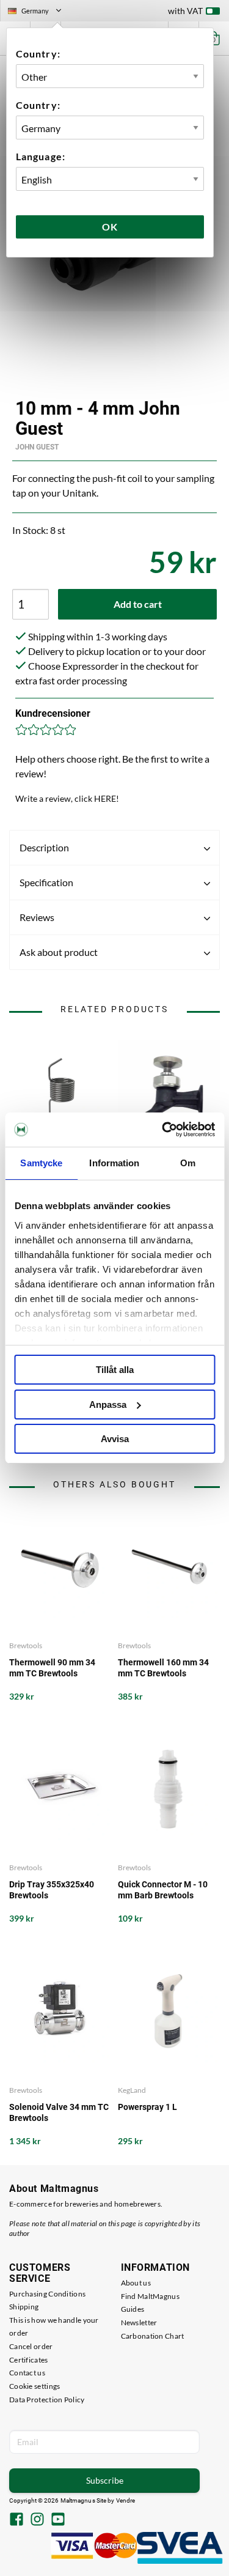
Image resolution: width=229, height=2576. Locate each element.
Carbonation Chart (153, 2336)
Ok (110, 227)
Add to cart (138, 604)
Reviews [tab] (37, 917)
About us (136, 2283)
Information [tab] (114, 1163)
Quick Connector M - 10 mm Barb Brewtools (163, 1890)
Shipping (24, 2307)
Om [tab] (188, 1163)
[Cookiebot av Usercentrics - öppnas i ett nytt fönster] (163, 1130)
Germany (40, 12)
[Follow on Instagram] (37, 2520)
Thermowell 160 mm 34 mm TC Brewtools (163, 1668)
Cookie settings (35, 2386)
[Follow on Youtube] (58, 2520)
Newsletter (139, 2322)
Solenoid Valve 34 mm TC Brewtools (59, 2112)
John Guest (37, 447)
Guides (133, 2309)
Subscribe (105, 2480)
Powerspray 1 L (147, 2107)
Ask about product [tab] (59, 952)
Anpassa (108, 1405)
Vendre (126, 2500)
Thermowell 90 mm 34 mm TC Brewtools (52, 1668)
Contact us (27, 2373)
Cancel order (31, 2346)
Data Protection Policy (47, 2400)
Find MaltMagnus (151, 2296)
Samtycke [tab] (41, 1163)
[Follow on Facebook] (16, 2520)
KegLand (132, 2090)
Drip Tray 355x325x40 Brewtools (52, 1890)
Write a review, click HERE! (67, 798)
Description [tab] (44, 847)
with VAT (185, 11)
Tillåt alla (115, 1370)
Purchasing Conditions (47, 2294)
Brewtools (26, 1645)
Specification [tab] (46, 882)
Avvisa (115, 1439)
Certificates (29, 2360)
